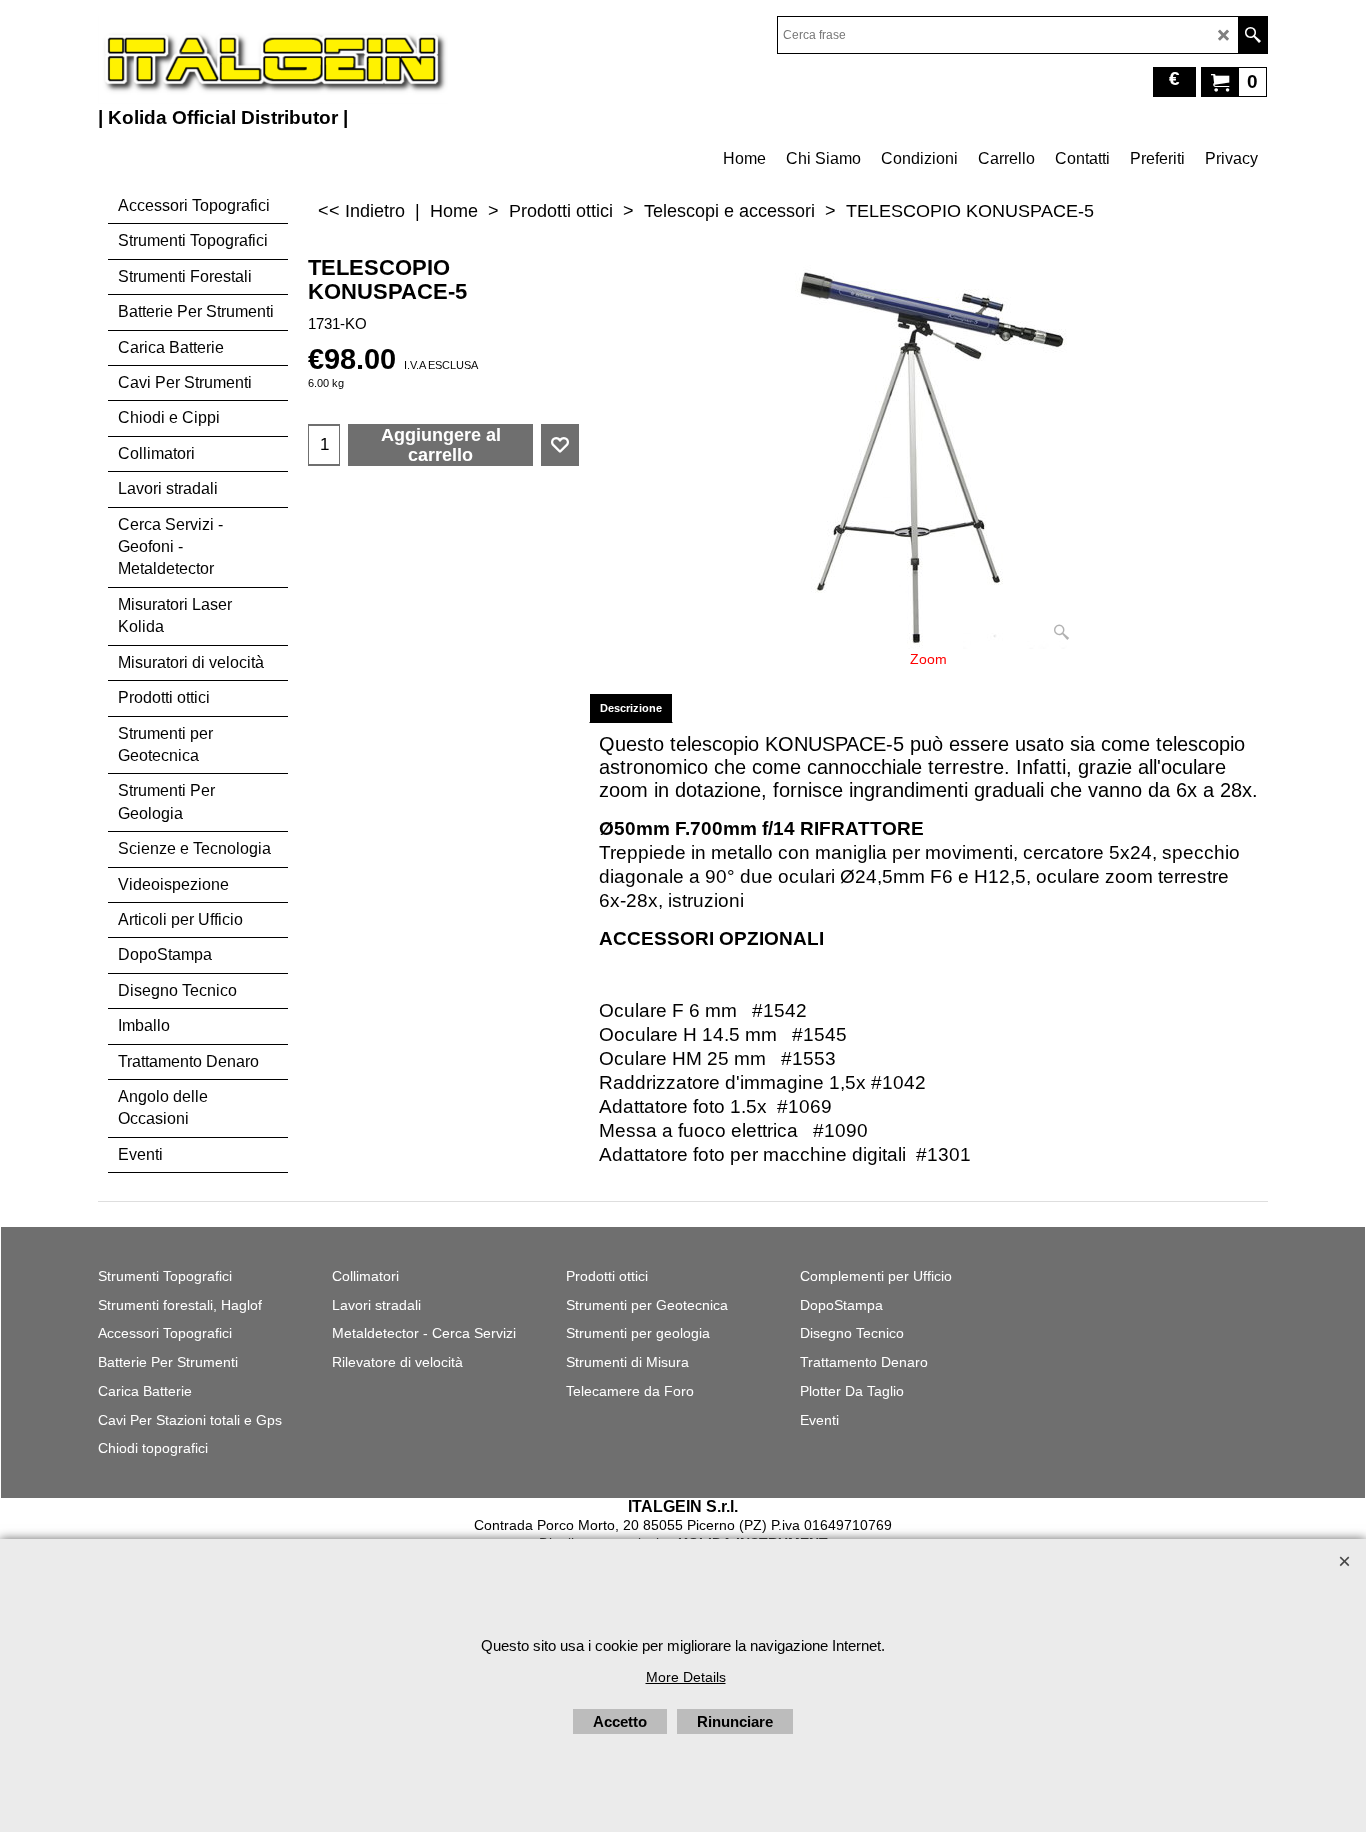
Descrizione (631, 708)
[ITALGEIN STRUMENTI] (273, 60)
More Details (686, 1677)
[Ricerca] (1252, 35)
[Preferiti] (560, 445)
